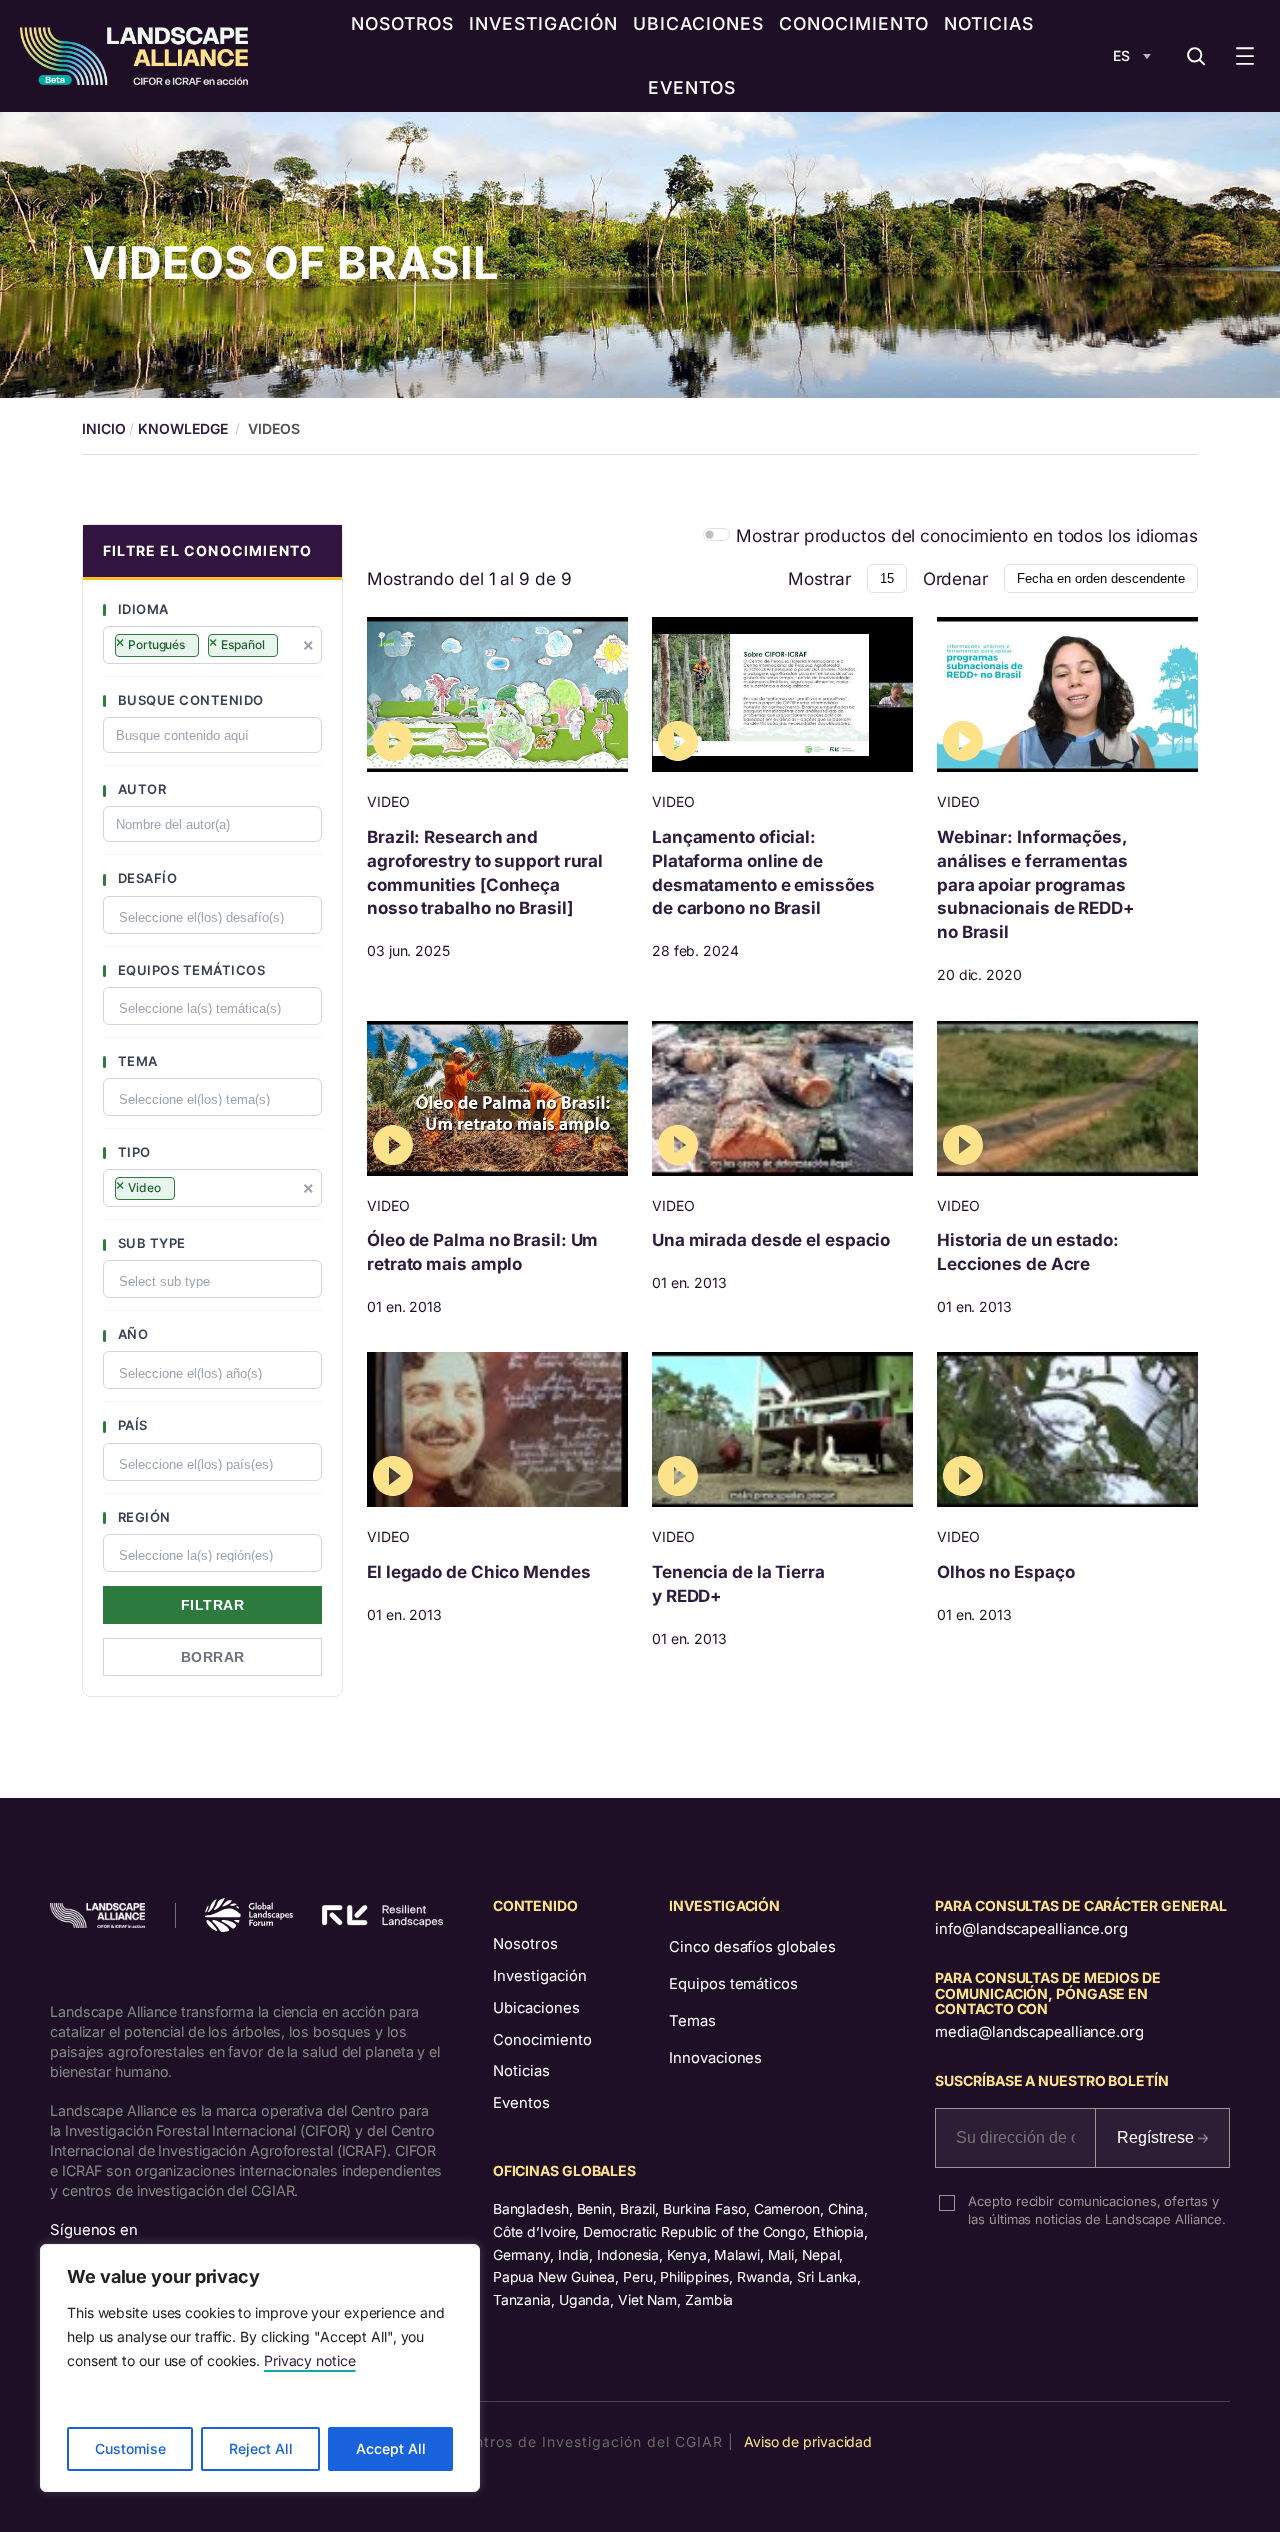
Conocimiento (542, 2040)
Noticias (521, 2071)
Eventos (521, 2103)
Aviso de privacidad (808, 2441)
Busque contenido (189, 700)
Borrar (213, 1657)
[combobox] (212, 645)
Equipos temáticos (189, 970)
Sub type (150, 1243)
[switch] (716, 534)
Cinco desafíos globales (752, 1947)
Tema (136, 1061)
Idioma (141, 609)
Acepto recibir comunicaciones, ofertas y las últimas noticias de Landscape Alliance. (1097, 2210)
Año (131, 1334)
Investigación (540, 1976)
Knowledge (182, 428)
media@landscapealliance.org (1039, 2032)
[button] (212, 552)
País (131, 1425)
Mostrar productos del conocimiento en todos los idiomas (967, 535)
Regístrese (1157, 2137)
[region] (260, 2368)
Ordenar (955, 578)
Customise (130, 2448)
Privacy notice (310, 2360)
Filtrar (213, 1605)
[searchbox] (292, 648)
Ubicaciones (536, 2008)
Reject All (261, 2448)
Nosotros (525, 1944)
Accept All (391, 2448)
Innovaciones (715, 2058)
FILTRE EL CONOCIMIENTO (207, 550)
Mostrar (819, 578)
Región (142, 1517)
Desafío (145, 878)
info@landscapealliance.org (1031, 1929)
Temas (692, 2021)
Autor (140, 789)
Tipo (132, 1152)
